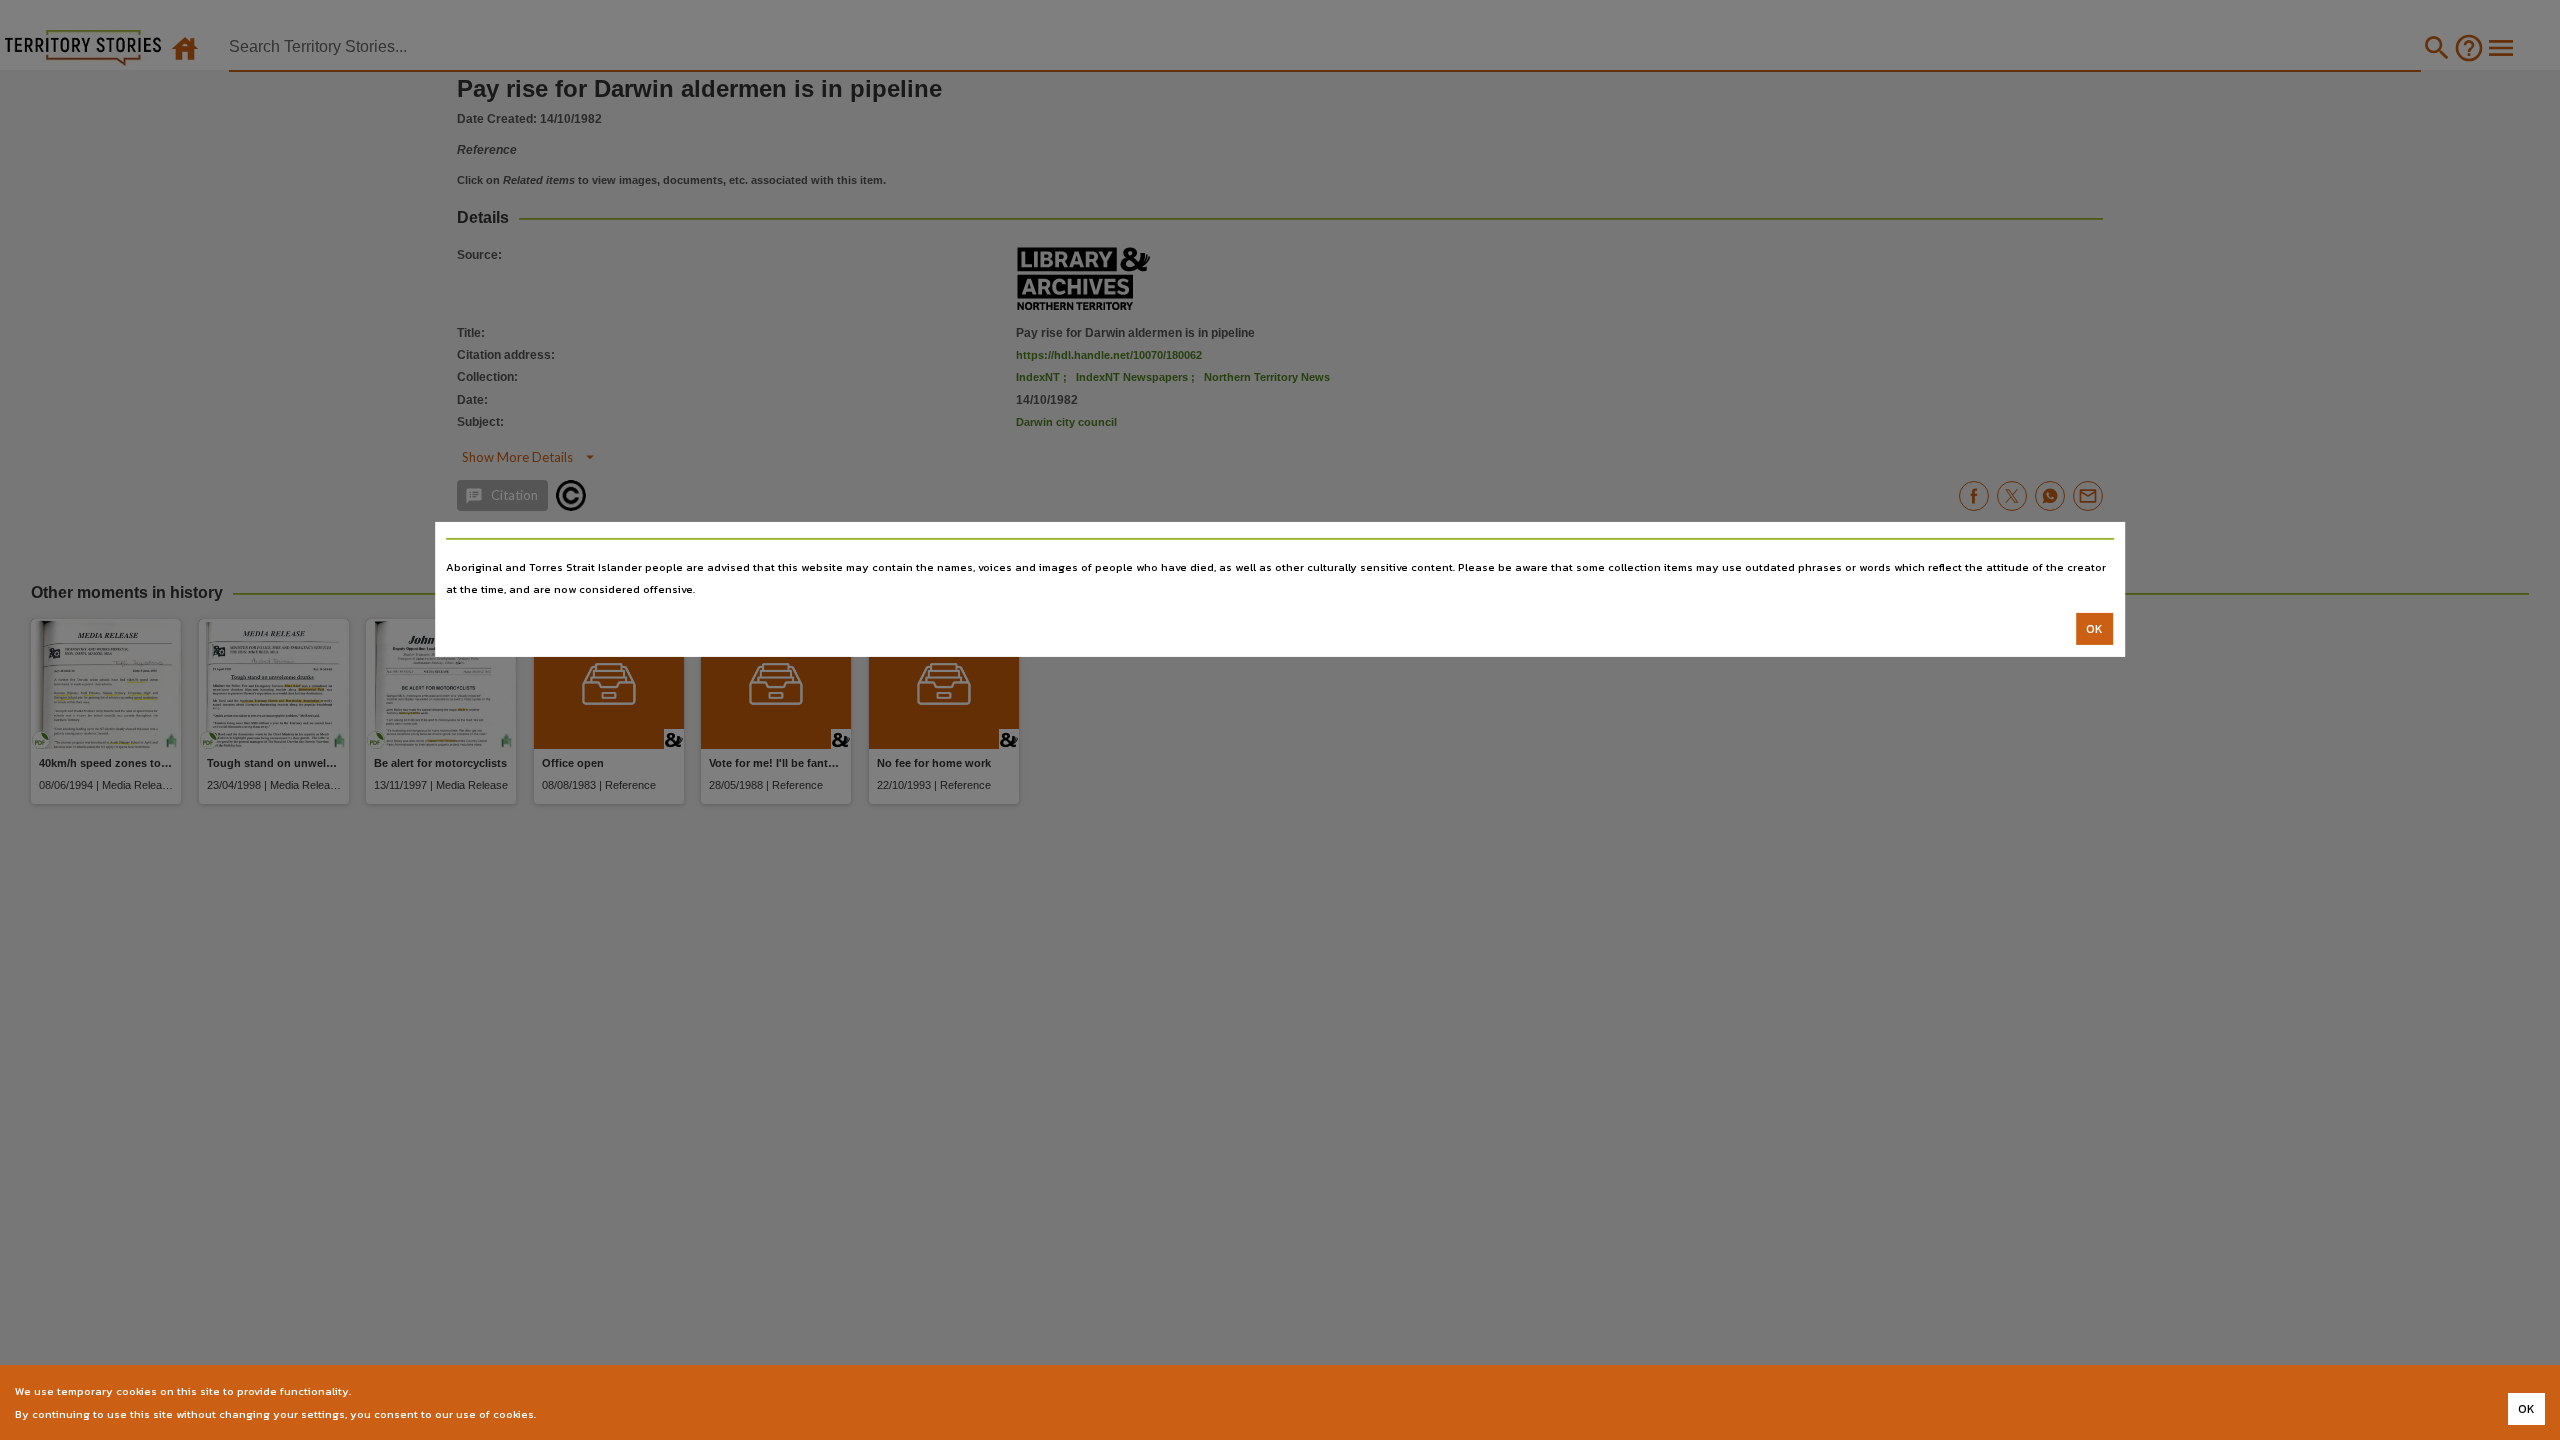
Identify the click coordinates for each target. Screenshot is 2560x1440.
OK (2094, 629)
